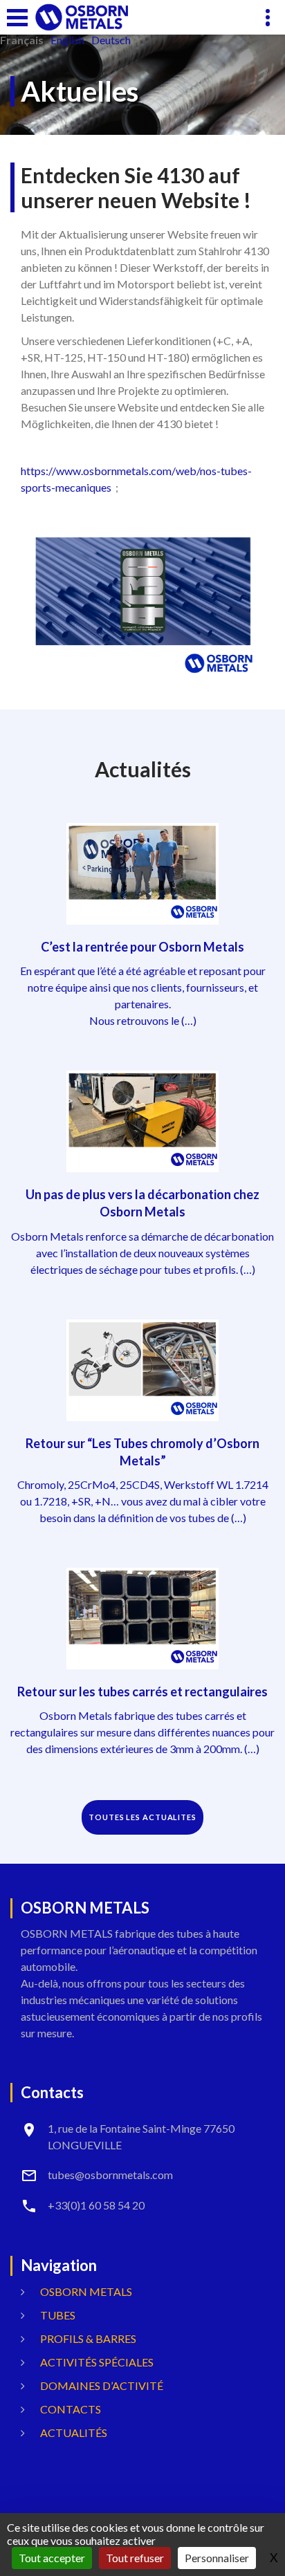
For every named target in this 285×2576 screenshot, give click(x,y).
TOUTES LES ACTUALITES (142, 1817)
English (67, 40)
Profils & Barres (88, 2338)
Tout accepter (52, 2558)
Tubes (58, 2315)
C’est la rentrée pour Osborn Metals (142, 947)
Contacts (71, 2409)
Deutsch (111, 40)
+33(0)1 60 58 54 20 (96, 2205)
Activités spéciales (97, 2362)
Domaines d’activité (102, 2385)
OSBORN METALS (86, 2291)
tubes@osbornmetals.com (110, 2175)
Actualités (74, 2433)
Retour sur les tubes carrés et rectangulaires (142, 1692)
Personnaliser (217, 2558)
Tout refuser (135, 2558)
